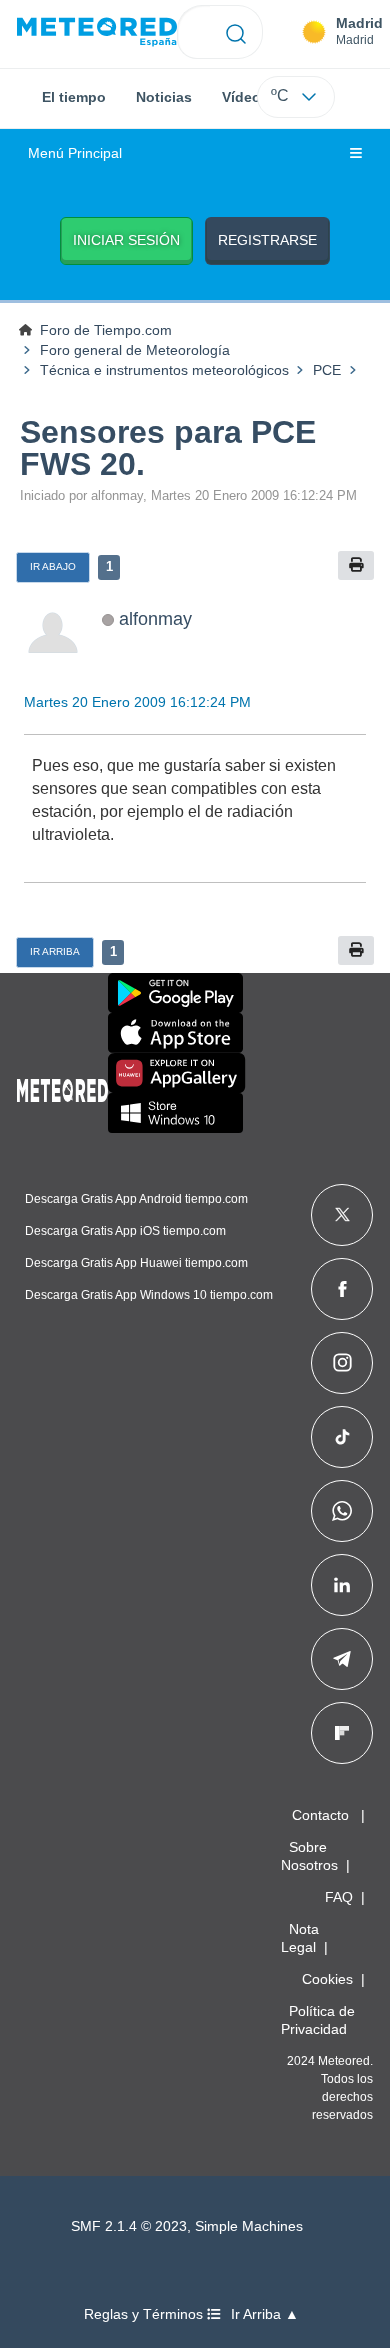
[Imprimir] (356, 565)
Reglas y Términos (145, 2314)
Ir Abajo (53, 566)
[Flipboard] (342, 1733)
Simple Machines (249, 2226)
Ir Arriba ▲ (265, 2314)
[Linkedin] (342, 1585)
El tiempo (74, 97)
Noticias (164, 97)
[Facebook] (342, 1289)
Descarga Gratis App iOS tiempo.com (125, 1231)
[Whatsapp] (342, 1511)
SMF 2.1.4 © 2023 (129, 2226)
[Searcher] (236, 32)
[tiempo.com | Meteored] (62, 1087)
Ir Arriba (55, 951)
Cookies (327, 1979)
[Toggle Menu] (356, 154)
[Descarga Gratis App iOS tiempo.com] (175, 1033)
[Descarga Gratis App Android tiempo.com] (175, 993)
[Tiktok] (342, 1437)
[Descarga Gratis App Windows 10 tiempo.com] (175, 1113)
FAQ (339, 1897)
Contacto (320, 1815)
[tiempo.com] (97, 32)
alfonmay (155, 618)
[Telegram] (341, 1659)
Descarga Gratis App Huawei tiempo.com (136, 1263)
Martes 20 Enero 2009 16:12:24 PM (137, 702)
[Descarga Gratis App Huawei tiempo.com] (177, 1073)
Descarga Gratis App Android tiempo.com (136, 1199)
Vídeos (245, 97)
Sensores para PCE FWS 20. (168, 448)
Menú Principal (75, 153)
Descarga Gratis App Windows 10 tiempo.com (149, 1295)
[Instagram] (342, 1363)
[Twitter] (342, 1215)
